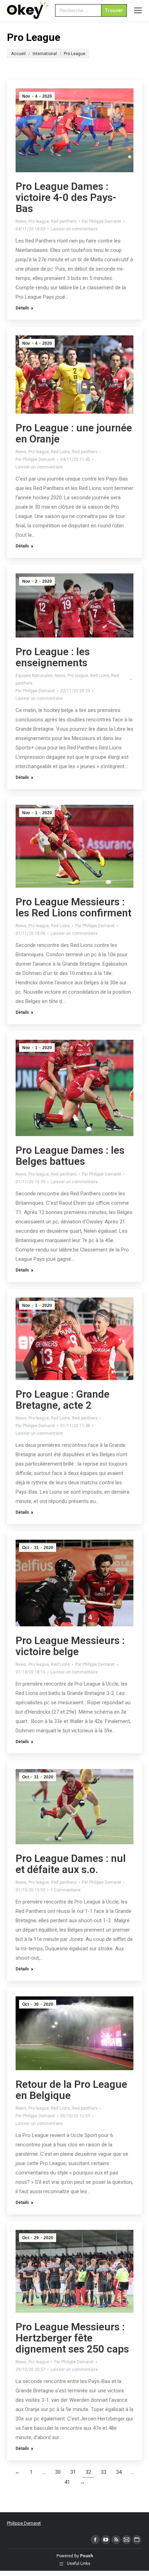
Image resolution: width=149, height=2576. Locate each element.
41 (67, 2482)
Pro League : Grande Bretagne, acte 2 (63, 1400)
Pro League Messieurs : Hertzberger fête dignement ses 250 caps (72, 2338)
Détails (22, 308)
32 (88, 2472)
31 (73, 2472)
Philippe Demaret (24, 2523)
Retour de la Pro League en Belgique (71, 2090)
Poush (86, 2556)
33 (104, 2472)
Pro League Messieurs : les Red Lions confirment (73, 907)
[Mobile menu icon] (138, 10)
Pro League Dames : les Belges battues (70, 1156)
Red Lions (60, 452)
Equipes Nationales (34, 676)
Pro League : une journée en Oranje (74, 433)
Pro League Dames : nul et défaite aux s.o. (71, 1864)
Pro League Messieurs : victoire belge (70, 1646)
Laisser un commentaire (74, 229)
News (21, 221)
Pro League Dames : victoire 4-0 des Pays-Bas (66, 197)
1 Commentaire (65, 1890)
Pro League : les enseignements (53, 657)
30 (58, 2472)
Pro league (39, 221)
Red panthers (64, 221)
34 (119, 2472)
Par (102, 221)
